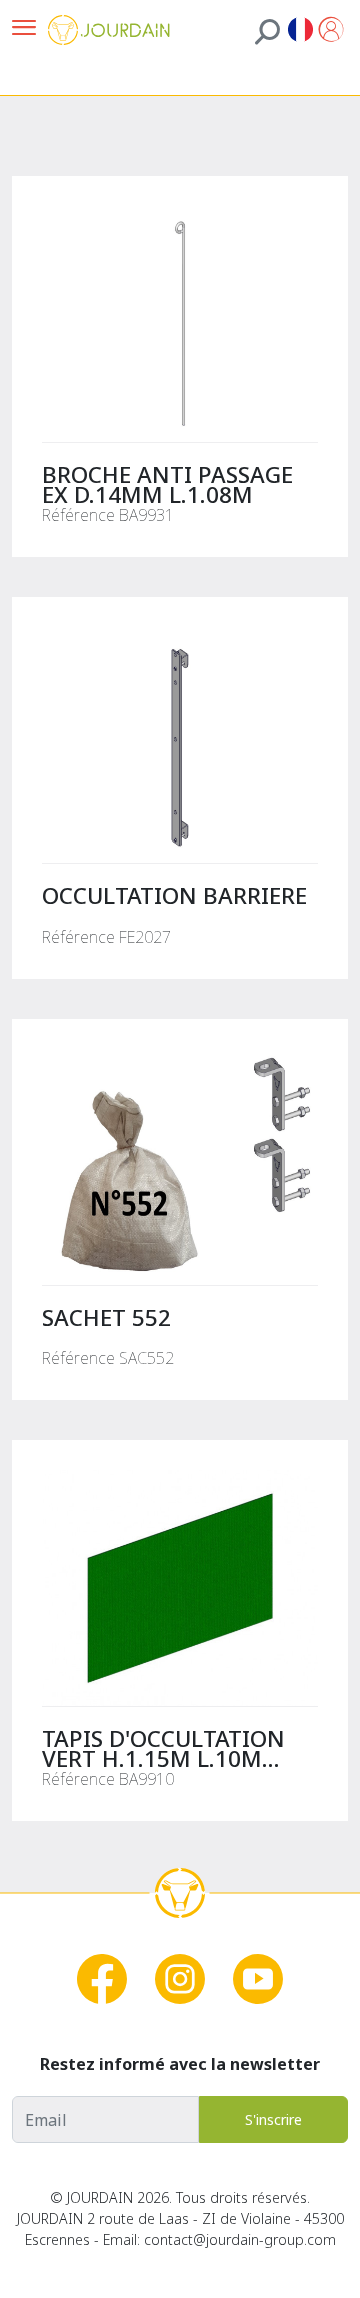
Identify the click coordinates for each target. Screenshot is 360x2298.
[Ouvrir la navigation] (24, 29)
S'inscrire (273, 2119)
